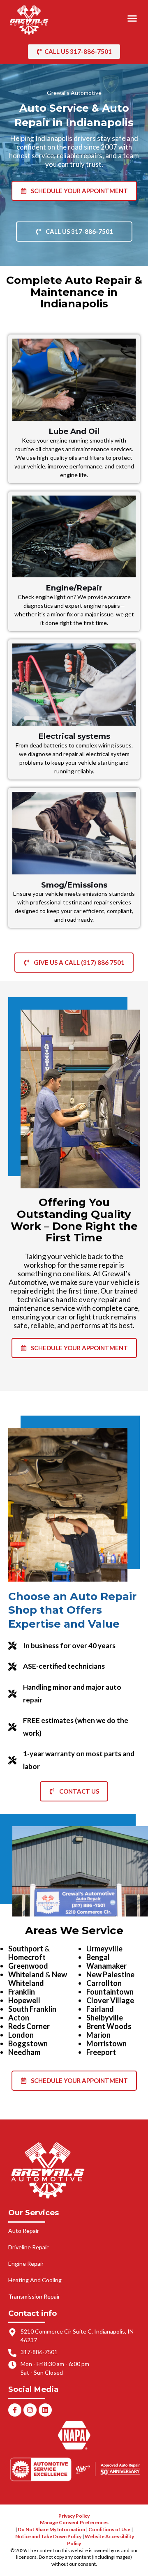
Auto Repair (24, 2231)
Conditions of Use (109, 2529)
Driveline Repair (28, 2247)
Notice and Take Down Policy (48, 2536)
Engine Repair (26, 2264)
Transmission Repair (34, 2296)
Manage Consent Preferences (74, 2522)
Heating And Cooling (35, 2280)
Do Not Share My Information (51, 2529)
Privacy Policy (74, 2516)
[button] (132, 18)
